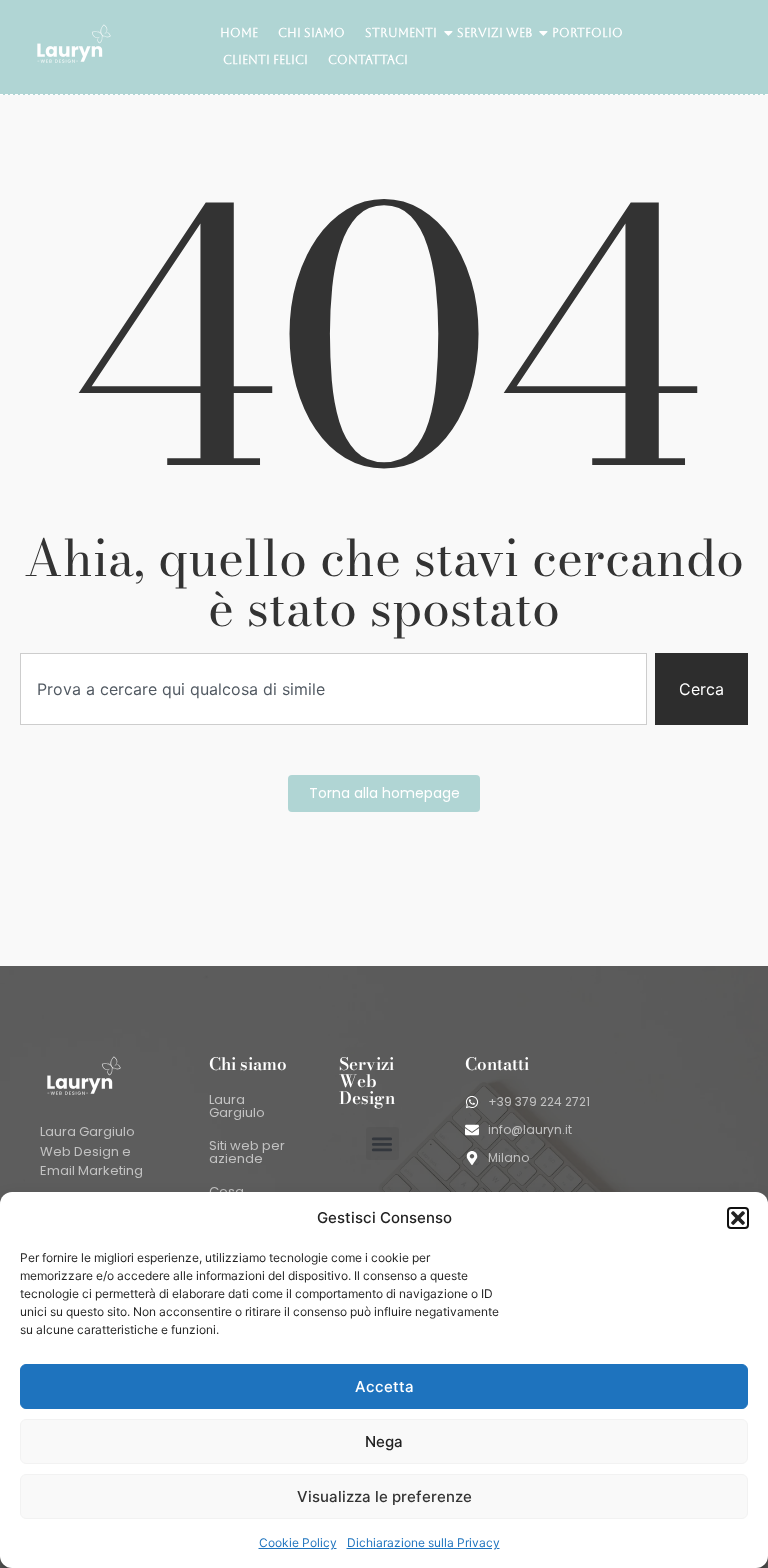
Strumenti (401, 33)
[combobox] (333, 689)
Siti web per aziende (247, 1152)
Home (239, 33)
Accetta (384, 1386)
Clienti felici (265, 60)
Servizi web (494, 33)
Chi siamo (311, 33)
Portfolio (587, 33)
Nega (384, 1441)
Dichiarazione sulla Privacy (423, 1542)
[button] (738, 1218)
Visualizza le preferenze (384, 1496)
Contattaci (368, 60)
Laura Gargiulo (237, 1106)
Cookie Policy (298, 1542)
